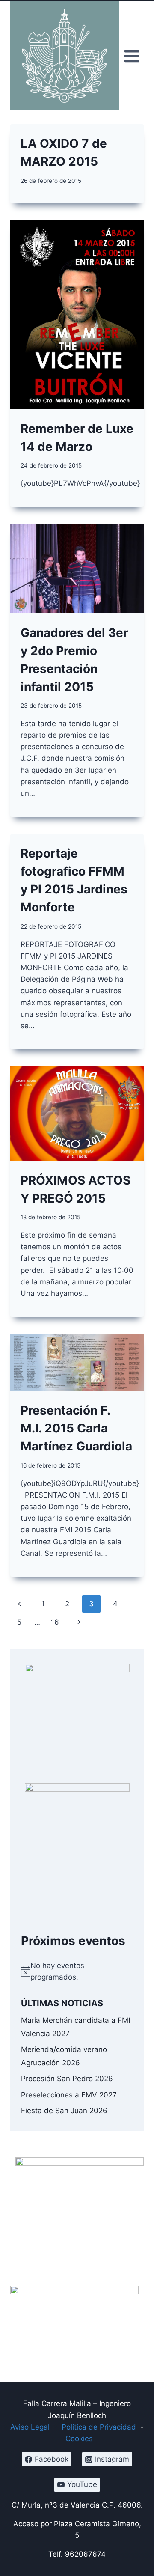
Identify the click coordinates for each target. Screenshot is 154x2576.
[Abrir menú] (132, 56)
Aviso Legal (30, 2427)
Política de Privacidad (99, 2427)
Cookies (79, 2439)
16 (55, 1622)
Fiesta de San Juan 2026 (64, 2111)
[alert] (77, 1971)
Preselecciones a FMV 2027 (69, 2095)
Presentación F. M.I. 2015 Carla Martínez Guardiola (76, 1428)
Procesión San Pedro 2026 (67, 2079)
